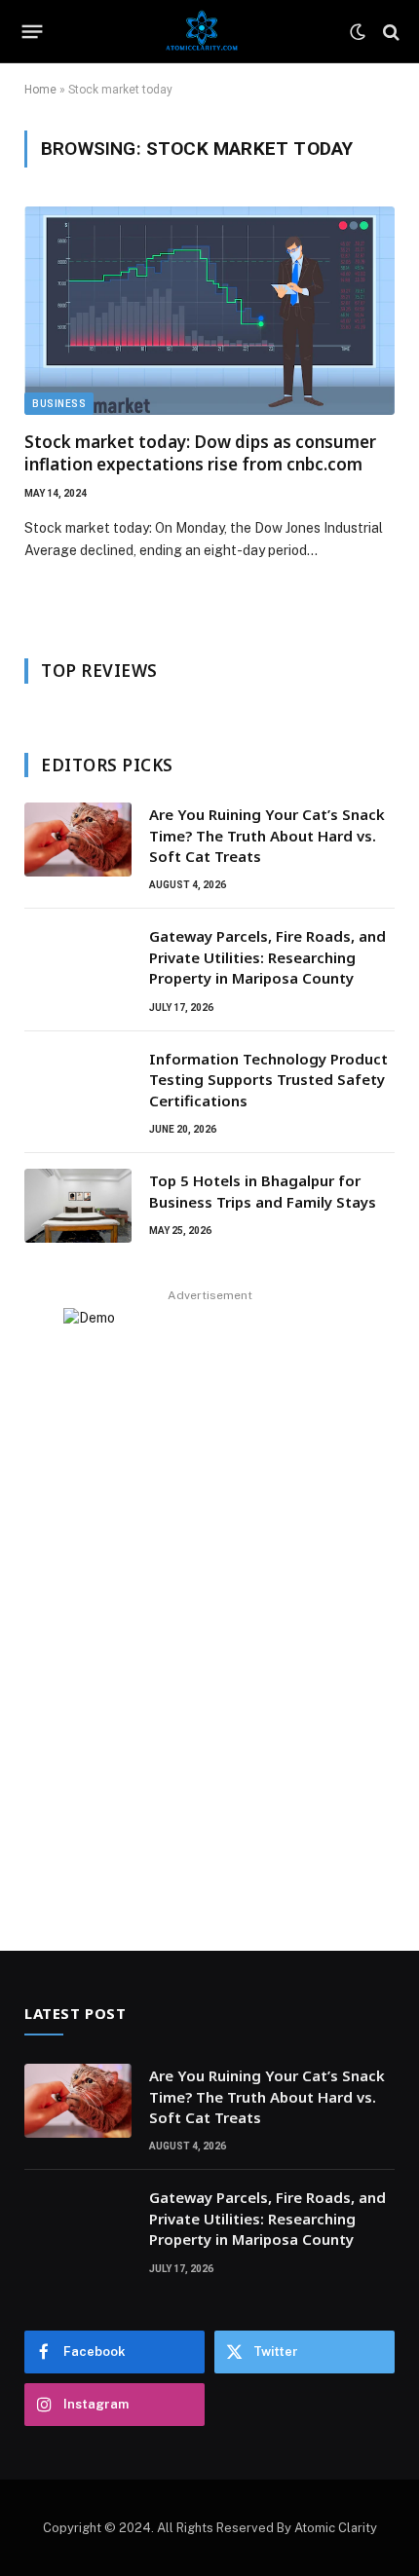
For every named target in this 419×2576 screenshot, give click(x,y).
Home (40, 90)
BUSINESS (59, 404)
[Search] (389, 32)
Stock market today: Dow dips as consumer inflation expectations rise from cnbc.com (200, 453)
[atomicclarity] (202, 32)
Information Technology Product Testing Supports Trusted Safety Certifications (268, 1080)
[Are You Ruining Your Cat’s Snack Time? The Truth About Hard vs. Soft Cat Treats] (78, 840)
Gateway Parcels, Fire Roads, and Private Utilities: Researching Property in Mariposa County (267, 957)
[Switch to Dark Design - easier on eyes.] (358, 32)
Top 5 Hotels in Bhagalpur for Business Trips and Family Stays (263, 1191)
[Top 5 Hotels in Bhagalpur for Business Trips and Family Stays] (78, 1206)
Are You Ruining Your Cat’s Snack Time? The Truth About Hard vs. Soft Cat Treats (267, 835)
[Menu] (33, 32)
